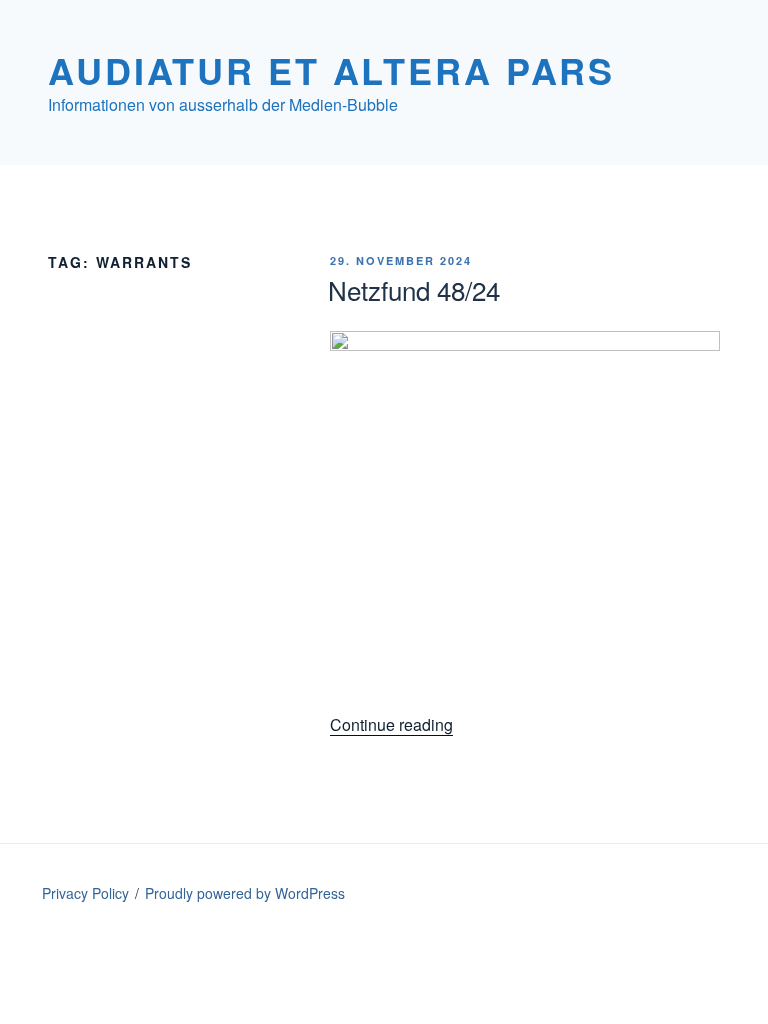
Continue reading (391, 724)
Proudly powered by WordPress (245, 893)
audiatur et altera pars (331, 70)
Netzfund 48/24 (414, 289)
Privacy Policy (85, 893)
